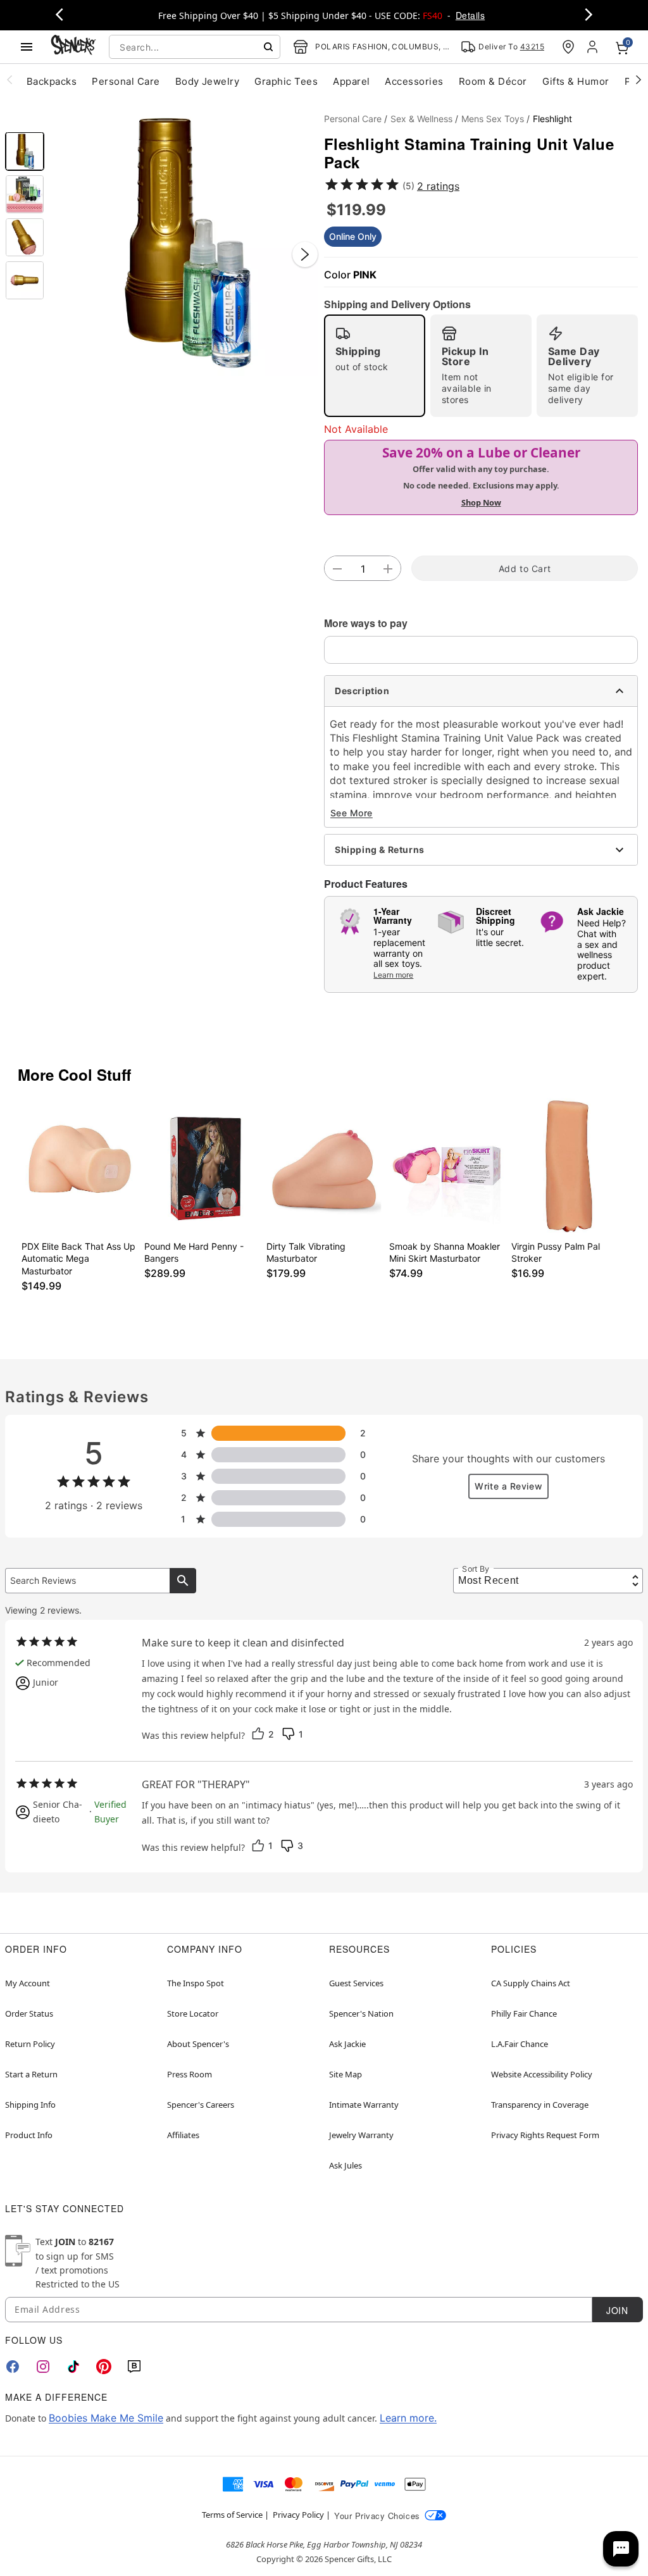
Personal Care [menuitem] (126, 81)
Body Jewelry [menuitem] (208, 81)
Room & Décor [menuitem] (493, 81)
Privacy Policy (298, 2515)
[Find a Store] (568, 47)
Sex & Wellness (421, 119)
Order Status (29, 2013)
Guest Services (356, 1983)
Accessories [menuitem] (414, 81)
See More (352, 813)
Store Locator (193, 2013)
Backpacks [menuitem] (52, 81)
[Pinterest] (104, 2367)
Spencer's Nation (361, 2013)
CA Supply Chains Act (531, 1983)
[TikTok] (73, 2367)
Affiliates (183, 2135)
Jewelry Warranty (361, 2135)
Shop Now (481, 502)
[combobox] (195, 47)
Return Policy (30, 2044)
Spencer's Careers (201, 2105)
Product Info (29, 2135)
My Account (28, 1983)
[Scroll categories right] (639, 79)
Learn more (393, 975)
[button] (184, 242)
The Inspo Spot (196, 1983)
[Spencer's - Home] (73, 47)
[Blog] (134, 2367)
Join (617, 2310)
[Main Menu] (27, 47)
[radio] (375, 366)
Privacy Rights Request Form (545, 2135)
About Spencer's (198, 2044)
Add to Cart (525, 569)
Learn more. (408, 2418)
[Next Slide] (305, 254)
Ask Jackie (347, 2044)
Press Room (190, 2074)
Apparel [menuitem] (351, 81)
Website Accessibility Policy (542, 2074)
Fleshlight (552, 119)
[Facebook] (13, 2367)
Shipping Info (30, 2105)
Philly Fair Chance (524, 2013)
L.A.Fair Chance (520, 2044)
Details (470, 15)
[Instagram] (43, 2367)
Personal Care (353, 119)
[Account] (594, 47)
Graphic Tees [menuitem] (286, 81)
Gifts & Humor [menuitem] (576, 81)
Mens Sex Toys (493, 119)
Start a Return (31, 2074)
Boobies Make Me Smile (106, 2418)
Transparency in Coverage (540, 2105)
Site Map (346, 2074)
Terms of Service (232, 2515)
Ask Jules (346, 2165)
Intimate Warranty (364, 2105)
